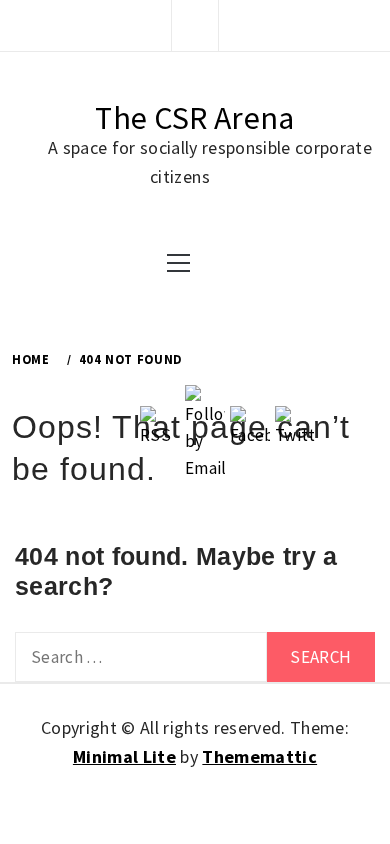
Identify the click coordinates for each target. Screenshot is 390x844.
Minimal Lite (124, 756)
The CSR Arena (194, 118)
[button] (194, 25)
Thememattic (259, 756)
